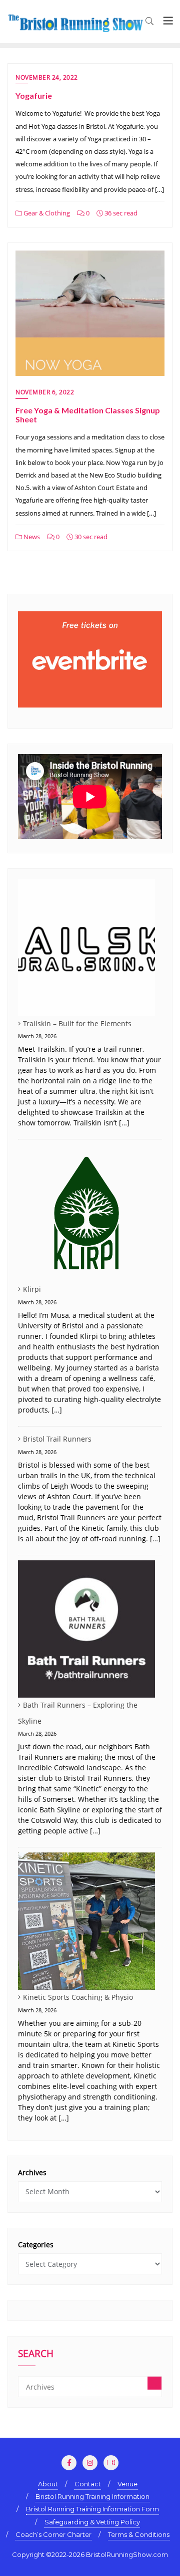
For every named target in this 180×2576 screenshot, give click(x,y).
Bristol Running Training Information (92, 2496)
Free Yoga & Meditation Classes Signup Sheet (88, 415)
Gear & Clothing (46, 213)
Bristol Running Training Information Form (92, 2509)
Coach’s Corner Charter (53, 2534)
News (31, 537)
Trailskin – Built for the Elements (77, 1023)
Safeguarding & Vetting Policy (92, 2522)
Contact (88, 2484)
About (48, 2484)
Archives (32, 2172)
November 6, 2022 (45, 392)
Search (36, 2355)
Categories (36, 2245)
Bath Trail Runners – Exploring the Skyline (78, 1713)
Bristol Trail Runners (57, 1439)
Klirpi (32, 1289)
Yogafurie (34, 95)
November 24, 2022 (47, 77)
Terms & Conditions (139, 2534)
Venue (127, 2484)
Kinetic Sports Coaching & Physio (78, 1997)
